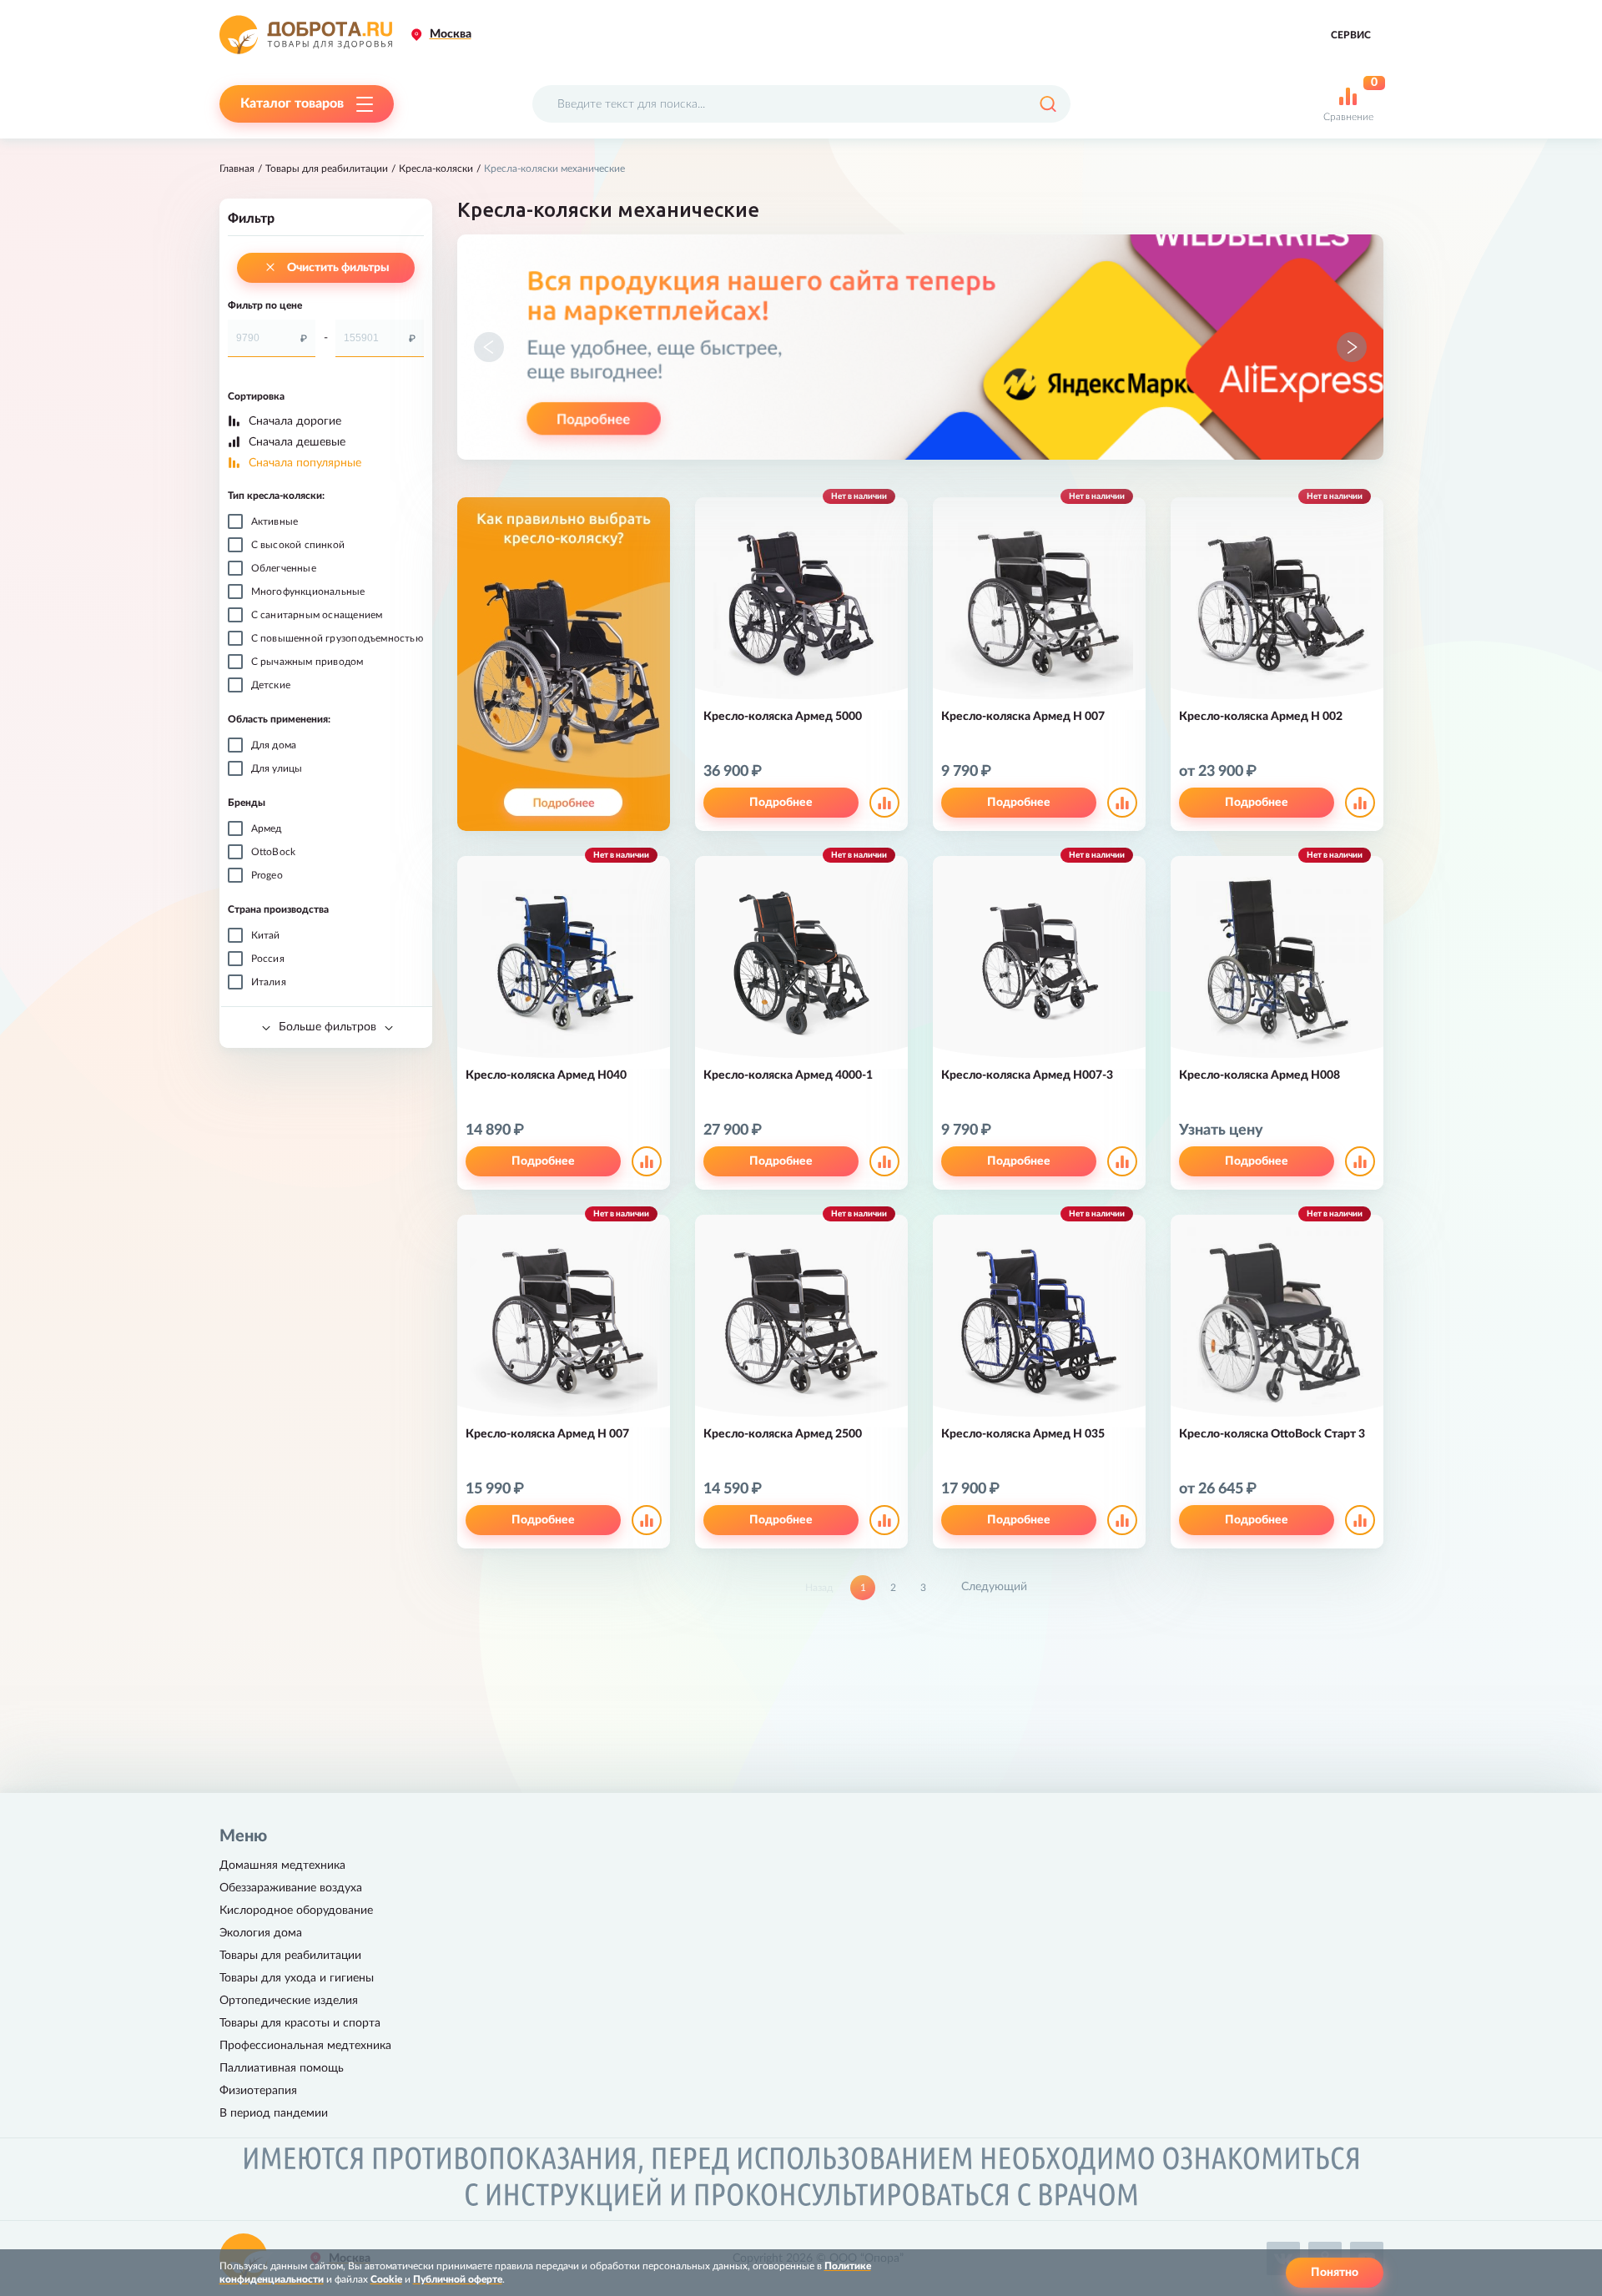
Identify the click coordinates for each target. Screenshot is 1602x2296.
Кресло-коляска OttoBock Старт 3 (1272, 1434)
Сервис (1351, 35)
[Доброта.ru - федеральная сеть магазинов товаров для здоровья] (306, 35)
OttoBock (274, 852)
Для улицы (277, 768)
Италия (269, 982)
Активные (275, 521)
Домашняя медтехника (282, 1865)
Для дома (274, 745)
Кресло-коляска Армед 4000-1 (788, 1075)
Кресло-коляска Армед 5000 (783, 717)
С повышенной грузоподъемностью (337, 638)
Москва (451, 34)
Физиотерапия (258, 2091)
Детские (271, 685)
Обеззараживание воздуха (291, 1888)
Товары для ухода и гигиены (297, 1978)
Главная (237, 169)
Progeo (267, 875)
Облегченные (284, 568)
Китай (266, 935)
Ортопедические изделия (289, 2001)
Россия (268, 959)
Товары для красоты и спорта (300, 2023)
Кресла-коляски (436, 169)
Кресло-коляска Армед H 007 (1023, 717)
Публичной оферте (458, 2279)
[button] (489, 347)
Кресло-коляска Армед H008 (1259, 1075)
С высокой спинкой (298, 545)
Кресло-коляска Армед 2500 (783, 1434)
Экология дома (261, 1933)
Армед (267, 828)
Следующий (994, 1587)
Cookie (386, 2279)
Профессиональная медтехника (305, 2046)
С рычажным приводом (307, 662)
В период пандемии (274, 2113)
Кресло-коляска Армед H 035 (1023, 1434)
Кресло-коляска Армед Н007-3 (1027, 1075)
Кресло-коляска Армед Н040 (546, 1075)
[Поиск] (1048, 104)
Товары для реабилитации (327, 169)
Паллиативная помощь (282, 2068)
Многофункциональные (308, 592)
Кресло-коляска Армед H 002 (1261, 717)
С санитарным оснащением (317, 615)
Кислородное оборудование (296, 1911)
